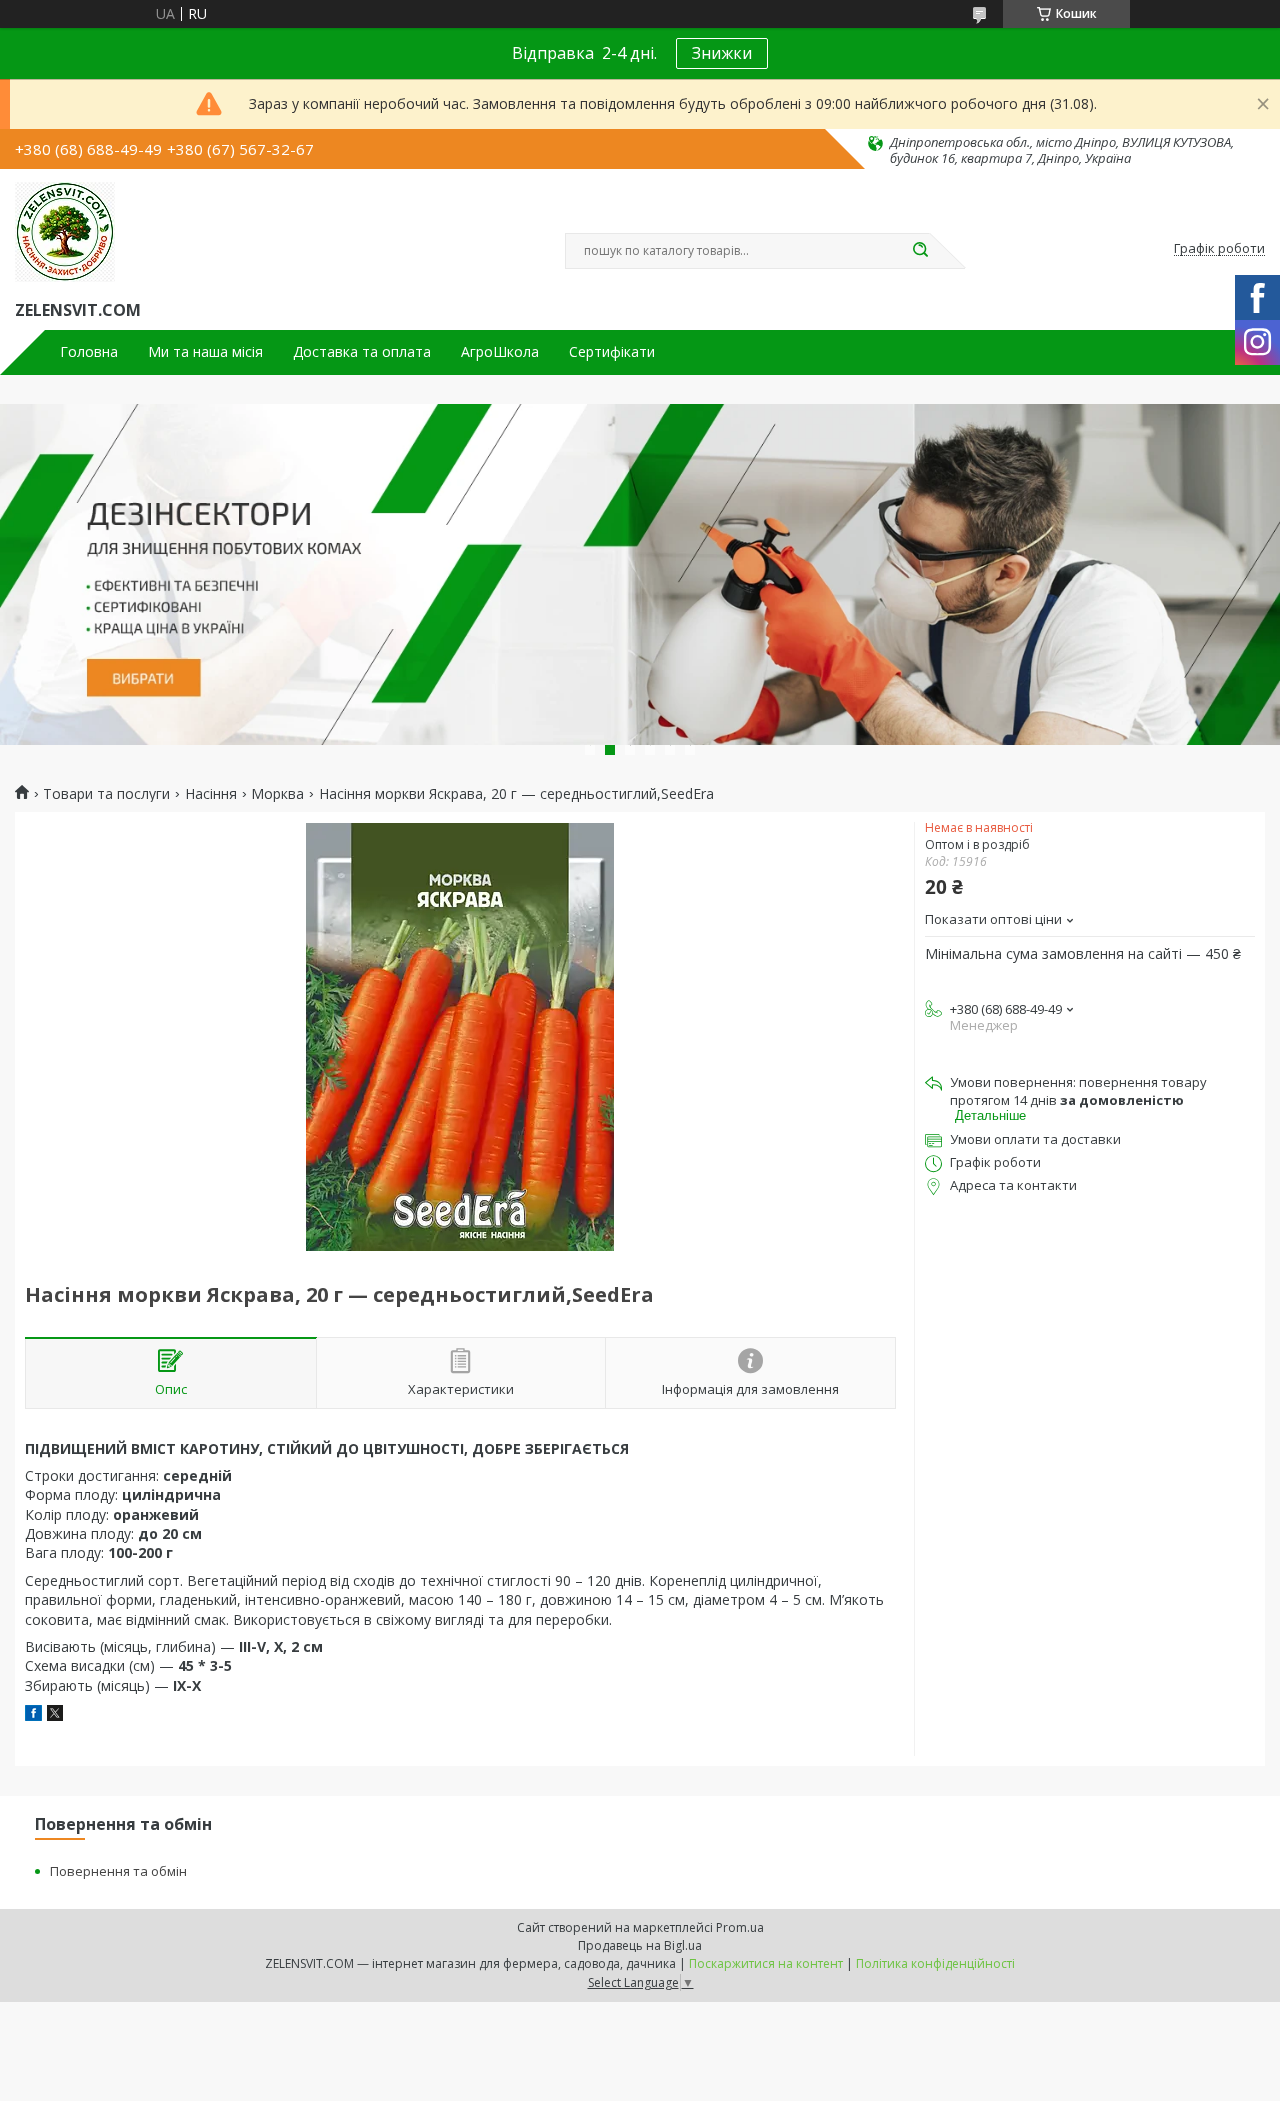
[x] (55, 1715)
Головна (89, 352)
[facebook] (33, 1715)
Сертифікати (612, 352)
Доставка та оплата (362, 352)
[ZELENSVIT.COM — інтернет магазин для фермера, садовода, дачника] (65, 232)
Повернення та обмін (118, 1871)
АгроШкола (500, 352)
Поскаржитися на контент (766, 1963)
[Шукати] (920, 251)
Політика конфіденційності (935, 1963)
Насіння (211, 794)
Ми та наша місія (205, 352)
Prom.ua (740, 1927)
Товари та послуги (106, 794)
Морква (277, 794)
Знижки (722, 53)
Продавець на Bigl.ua (640, 1945)
